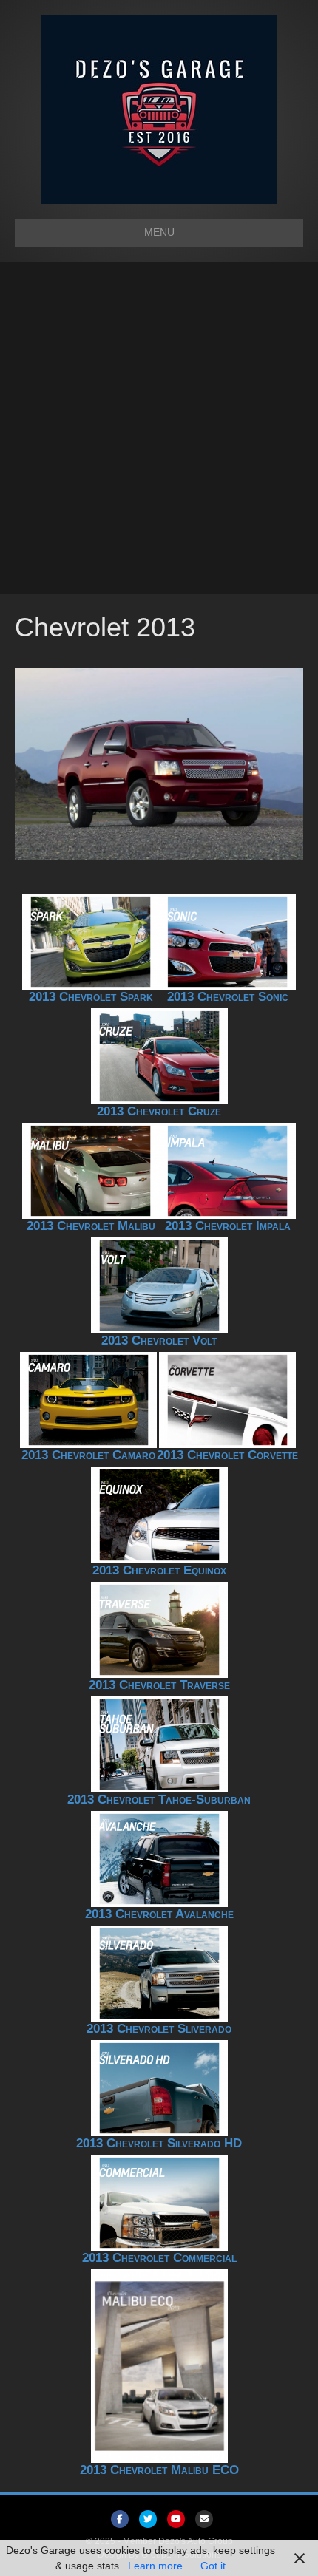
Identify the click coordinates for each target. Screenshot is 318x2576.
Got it (213, 2566)
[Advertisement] (159, 428)
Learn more (155, 2566)
